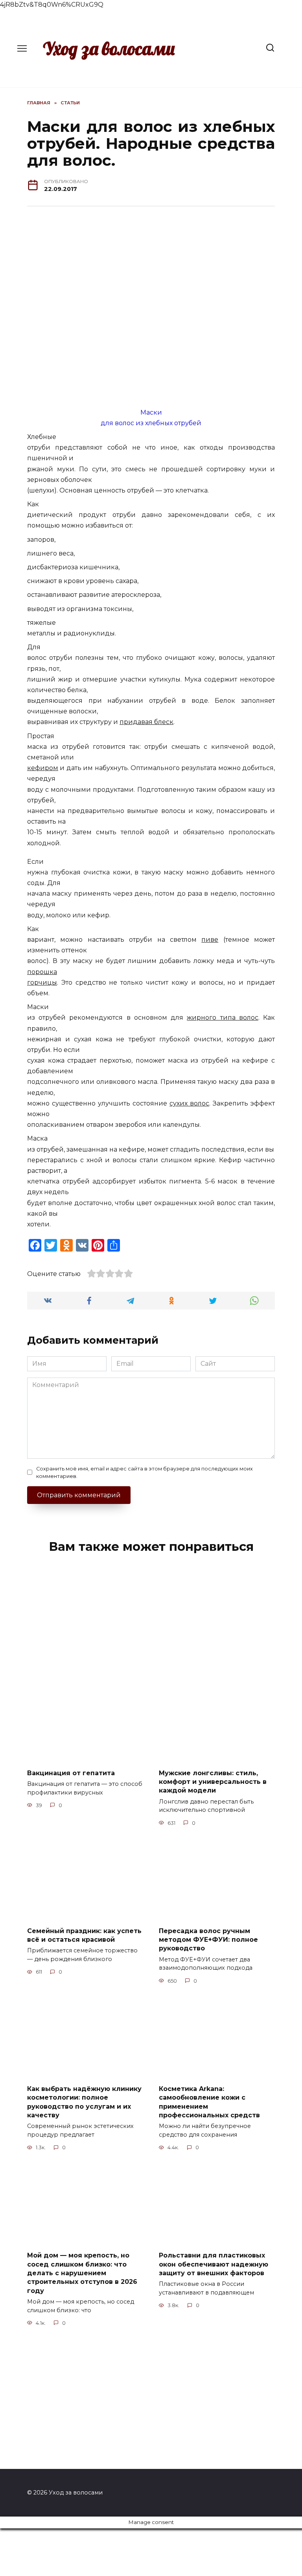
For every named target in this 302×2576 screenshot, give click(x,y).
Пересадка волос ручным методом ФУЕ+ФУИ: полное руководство (208, 1939)
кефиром (43, 768)
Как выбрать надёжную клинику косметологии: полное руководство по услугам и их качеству (84, 2102)
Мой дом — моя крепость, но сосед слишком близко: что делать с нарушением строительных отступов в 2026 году (82, 2273)
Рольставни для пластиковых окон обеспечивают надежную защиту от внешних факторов (214, 2264)
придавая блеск (146, 722)
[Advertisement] (151, 1622)
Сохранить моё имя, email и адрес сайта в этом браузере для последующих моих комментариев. (145, 1472)
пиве (210, 940)
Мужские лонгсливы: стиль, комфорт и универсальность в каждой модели (213, 1782)
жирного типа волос (222, 1018)
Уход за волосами (109, 48)
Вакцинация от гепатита (71, 1773)
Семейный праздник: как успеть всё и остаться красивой (84, 1935)
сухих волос (189, 1103)
